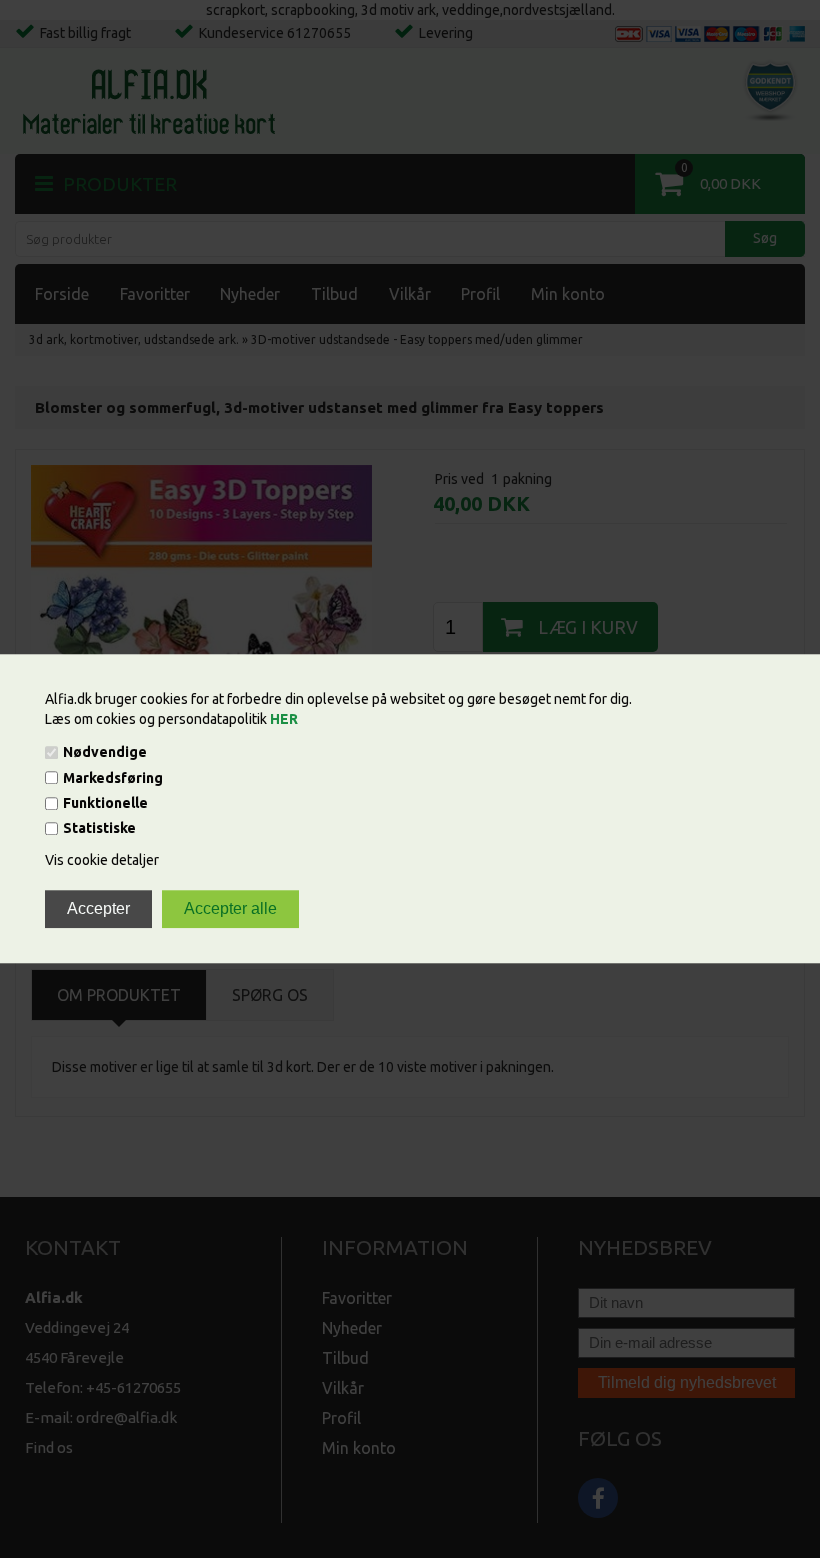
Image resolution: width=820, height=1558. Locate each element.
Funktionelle (105, 803)
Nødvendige (105, 753)
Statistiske (99, 829)
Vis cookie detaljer (102, 861)
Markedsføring (113, 778)
